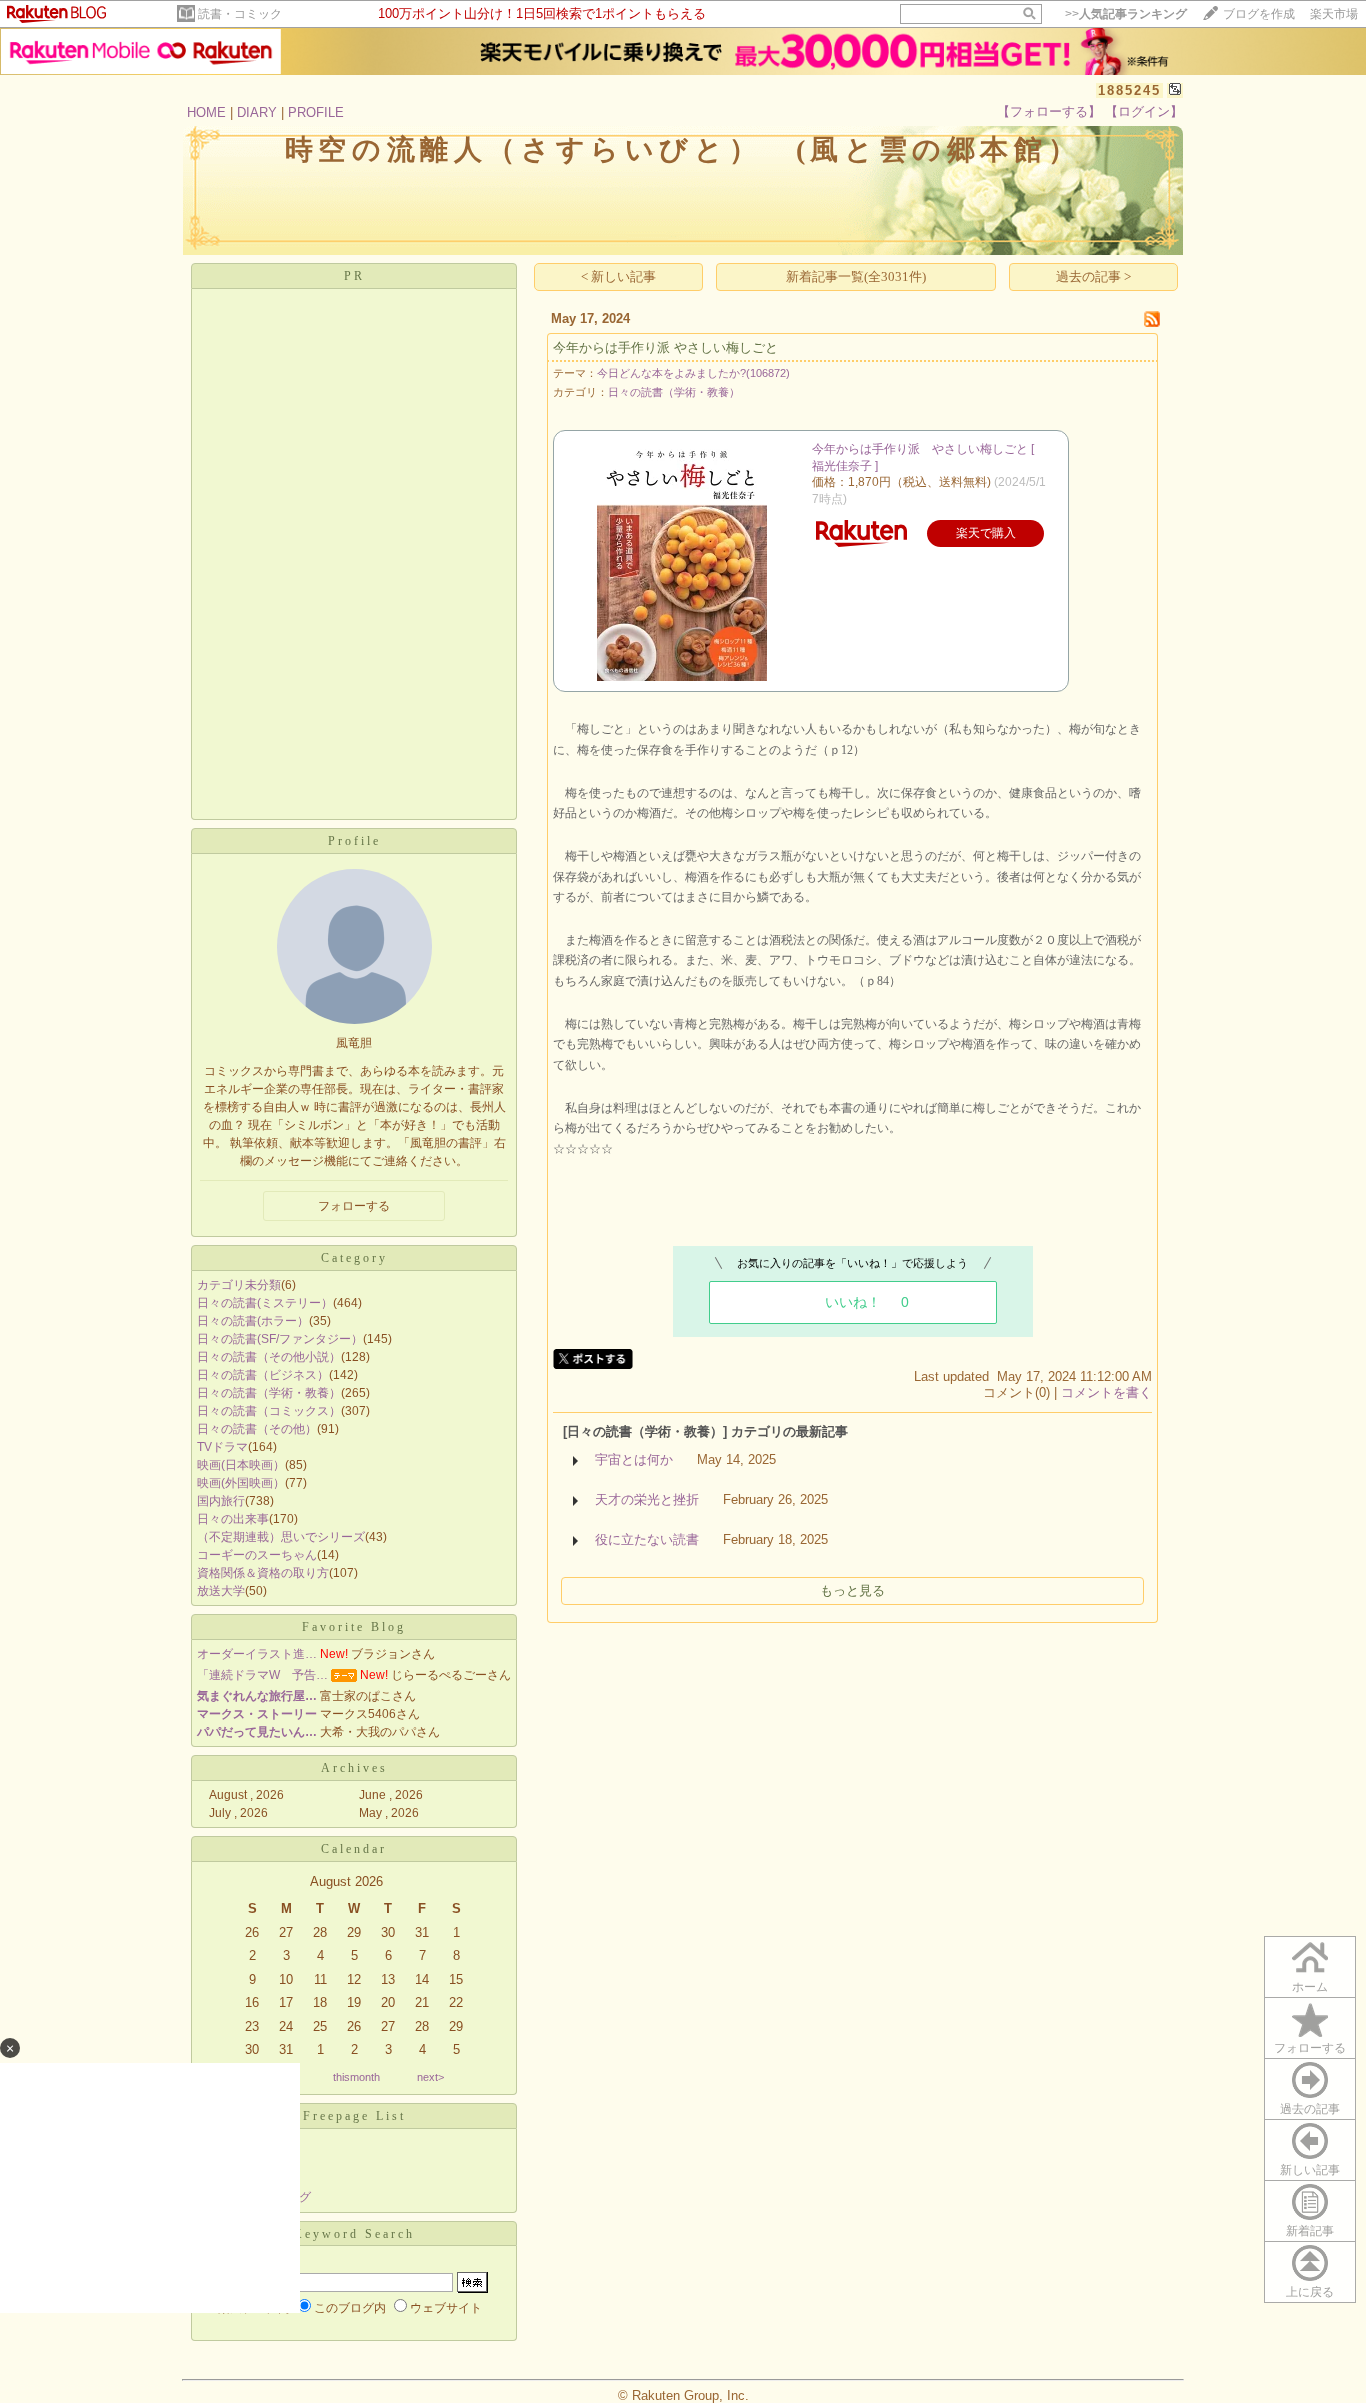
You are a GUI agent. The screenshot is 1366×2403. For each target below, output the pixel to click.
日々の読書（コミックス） (269, 1411)
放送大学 (221, 1591)
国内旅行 (221, 1501)
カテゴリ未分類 (239, 1285)
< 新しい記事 (618, 276)
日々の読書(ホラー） (253, 1321)
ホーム (1310, 1987)
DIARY (257, 112)
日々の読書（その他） (257, 1429)
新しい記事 (1310, 2170)
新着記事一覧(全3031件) (856, 276)
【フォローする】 (1049, 111)
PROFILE (316, 112)
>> (1126, 14)
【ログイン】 (1144, 111)
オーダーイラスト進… (257, 1654)
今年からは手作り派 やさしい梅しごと (665, 347)
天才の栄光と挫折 (647, 1499)
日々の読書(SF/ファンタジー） (280, 1339)
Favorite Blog (354, 1627)
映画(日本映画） (241, 1465)
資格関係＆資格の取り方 (263, 1573)
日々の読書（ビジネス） (263, 1375)
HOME (206, 112)
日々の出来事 (233, 1519)
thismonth (356, 2077)
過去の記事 (1310, 2109)
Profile (354, 841)
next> (430, 2077)
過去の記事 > (1093, 276)
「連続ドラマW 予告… (262, 1675)
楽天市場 (1334, 14)
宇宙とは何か (634, 1459)
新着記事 (1310, 2231)
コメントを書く (1106, 1392)
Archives (354, 1768)
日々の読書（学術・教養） (269, 1393)
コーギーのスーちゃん (257, 1555)
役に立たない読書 (647, 1539)
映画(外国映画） (241, 1483)
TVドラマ (222, 1447)
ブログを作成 (1259, 14)
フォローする (1310, 2048)
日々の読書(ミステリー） (265, 1303)
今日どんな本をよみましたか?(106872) (693, 373)
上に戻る (1310, 2292)
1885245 (1129, 90)
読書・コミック (240, 14)
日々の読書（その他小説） (269, 1357)
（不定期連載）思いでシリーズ (281, 1537)
